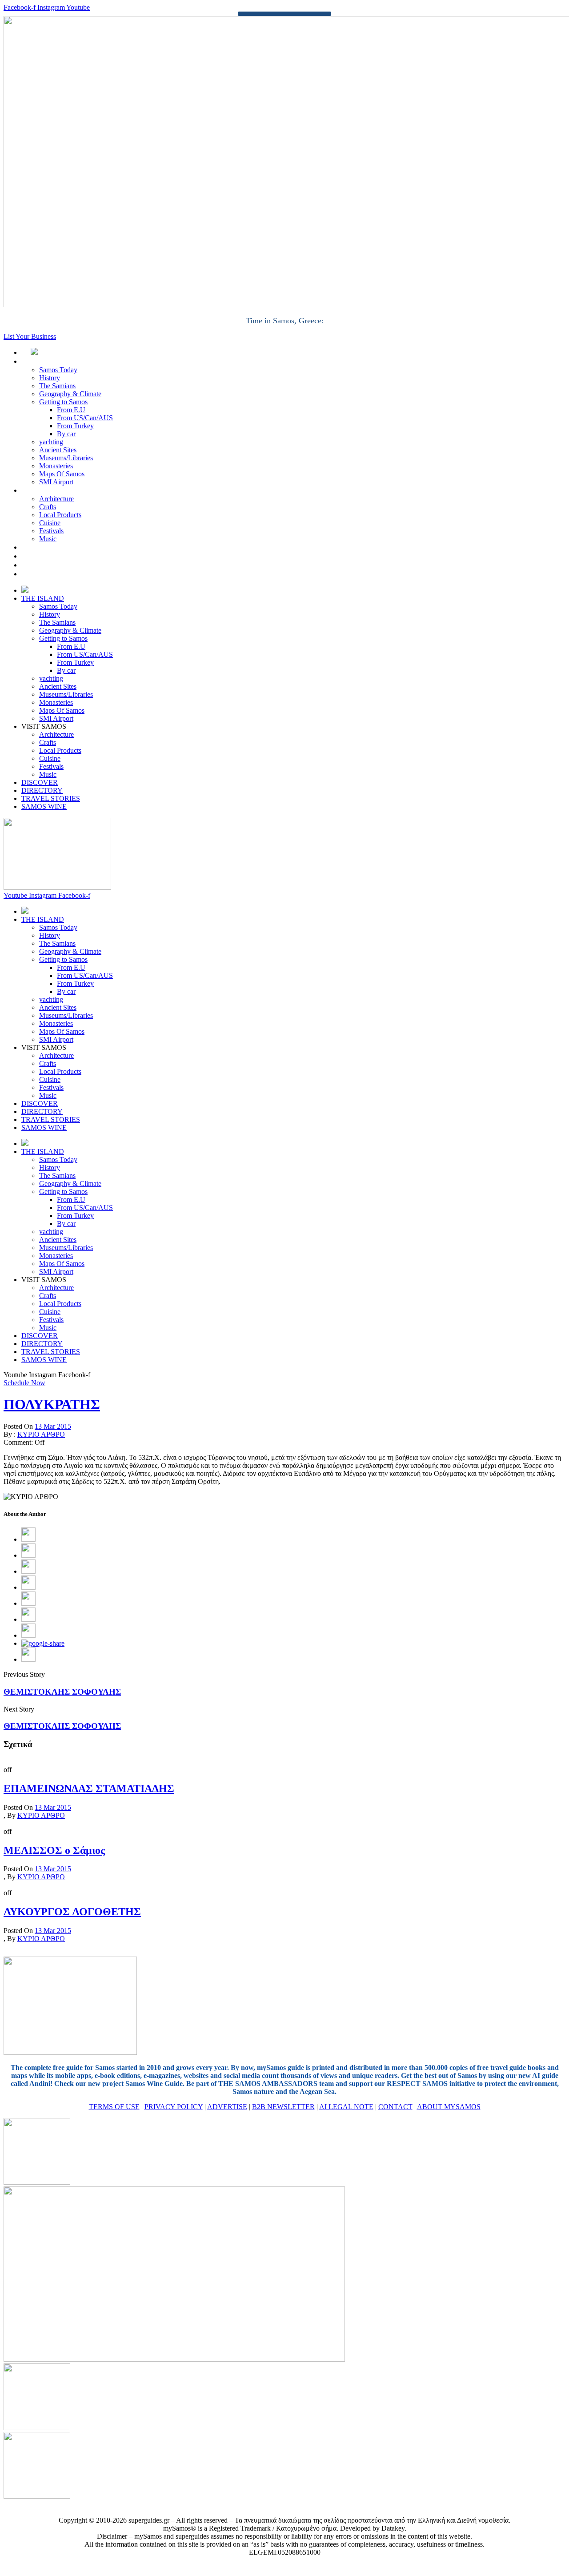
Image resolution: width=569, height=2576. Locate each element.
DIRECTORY (52, 556)
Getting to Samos (63, 402)
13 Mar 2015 (53, 1426)
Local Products (60, 515)
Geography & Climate (70, 394)
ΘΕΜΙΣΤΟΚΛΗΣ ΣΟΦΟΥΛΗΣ (62, 1692)
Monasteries (56, 466)
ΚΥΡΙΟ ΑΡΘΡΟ (41, 1434)
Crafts (48, 507)
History (50, 378)
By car (66, 434)
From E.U (71, 410)
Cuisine (50, 523)
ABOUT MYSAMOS (449, 2107)
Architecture (56, 499)
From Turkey (75, 426)
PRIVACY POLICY (174, 2107)
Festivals (51, 531)
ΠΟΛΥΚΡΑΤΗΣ (52, 1404)
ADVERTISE (227, 2107)
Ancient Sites (58, 450)
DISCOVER (49, 547)
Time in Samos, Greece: (285, 321)
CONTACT (395, 2107)
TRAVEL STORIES (60, 565)
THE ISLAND (52, 361)
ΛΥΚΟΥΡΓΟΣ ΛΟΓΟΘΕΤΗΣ (72, 1912)
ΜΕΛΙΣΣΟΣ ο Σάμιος (54, 1850)
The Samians (57, 386)
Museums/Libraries (66, 458)
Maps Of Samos (62, 474)
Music (48, 539)
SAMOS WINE (54, 574)
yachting (51, 442)
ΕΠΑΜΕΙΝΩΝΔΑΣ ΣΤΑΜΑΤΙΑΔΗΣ (89, 1788)
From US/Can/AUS (85, 418)
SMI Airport (56, 482)
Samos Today (58, 370)
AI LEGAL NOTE (346, 2107)
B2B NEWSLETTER (283, 2107)
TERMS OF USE (114, 2107)
